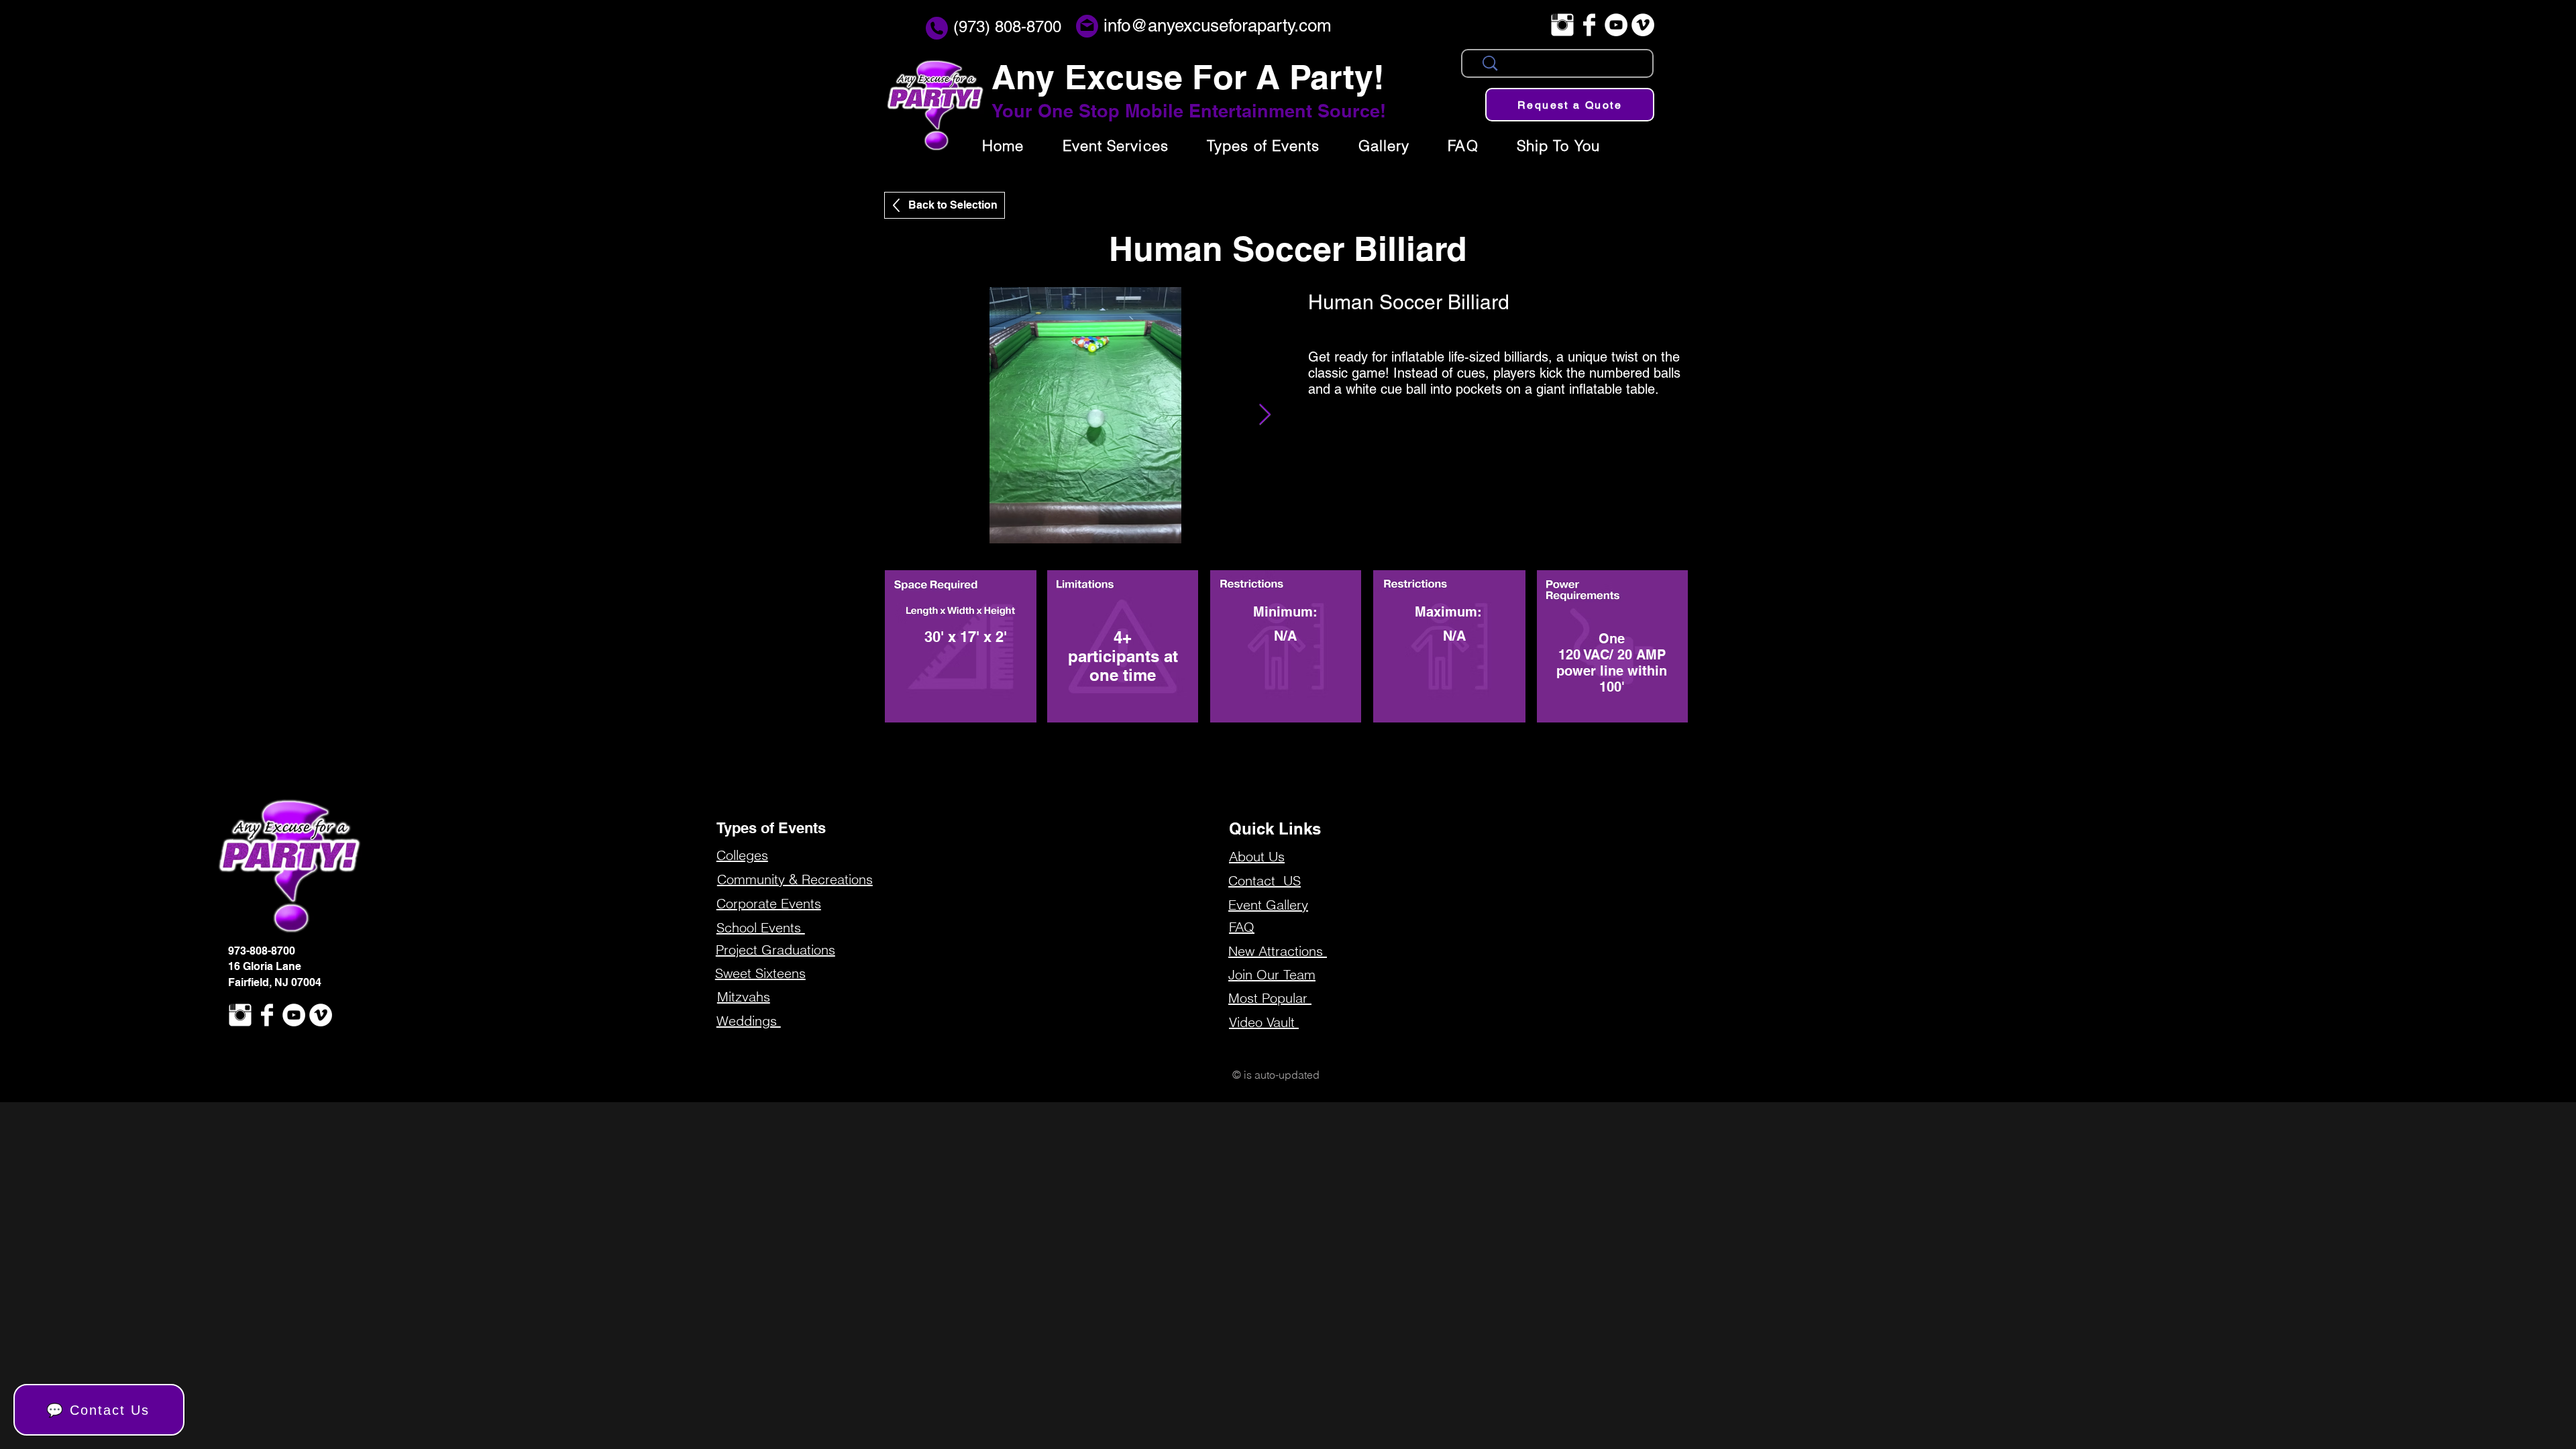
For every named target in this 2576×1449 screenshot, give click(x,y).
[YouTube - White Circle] (1616, 25)
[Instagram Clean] (1562, 25)
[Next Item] (1265, 415)
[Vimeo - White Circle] (1643, 25)
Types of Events (771, 828)
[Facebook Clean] (1589, 25)
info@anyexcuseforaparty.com (1218, 25)
